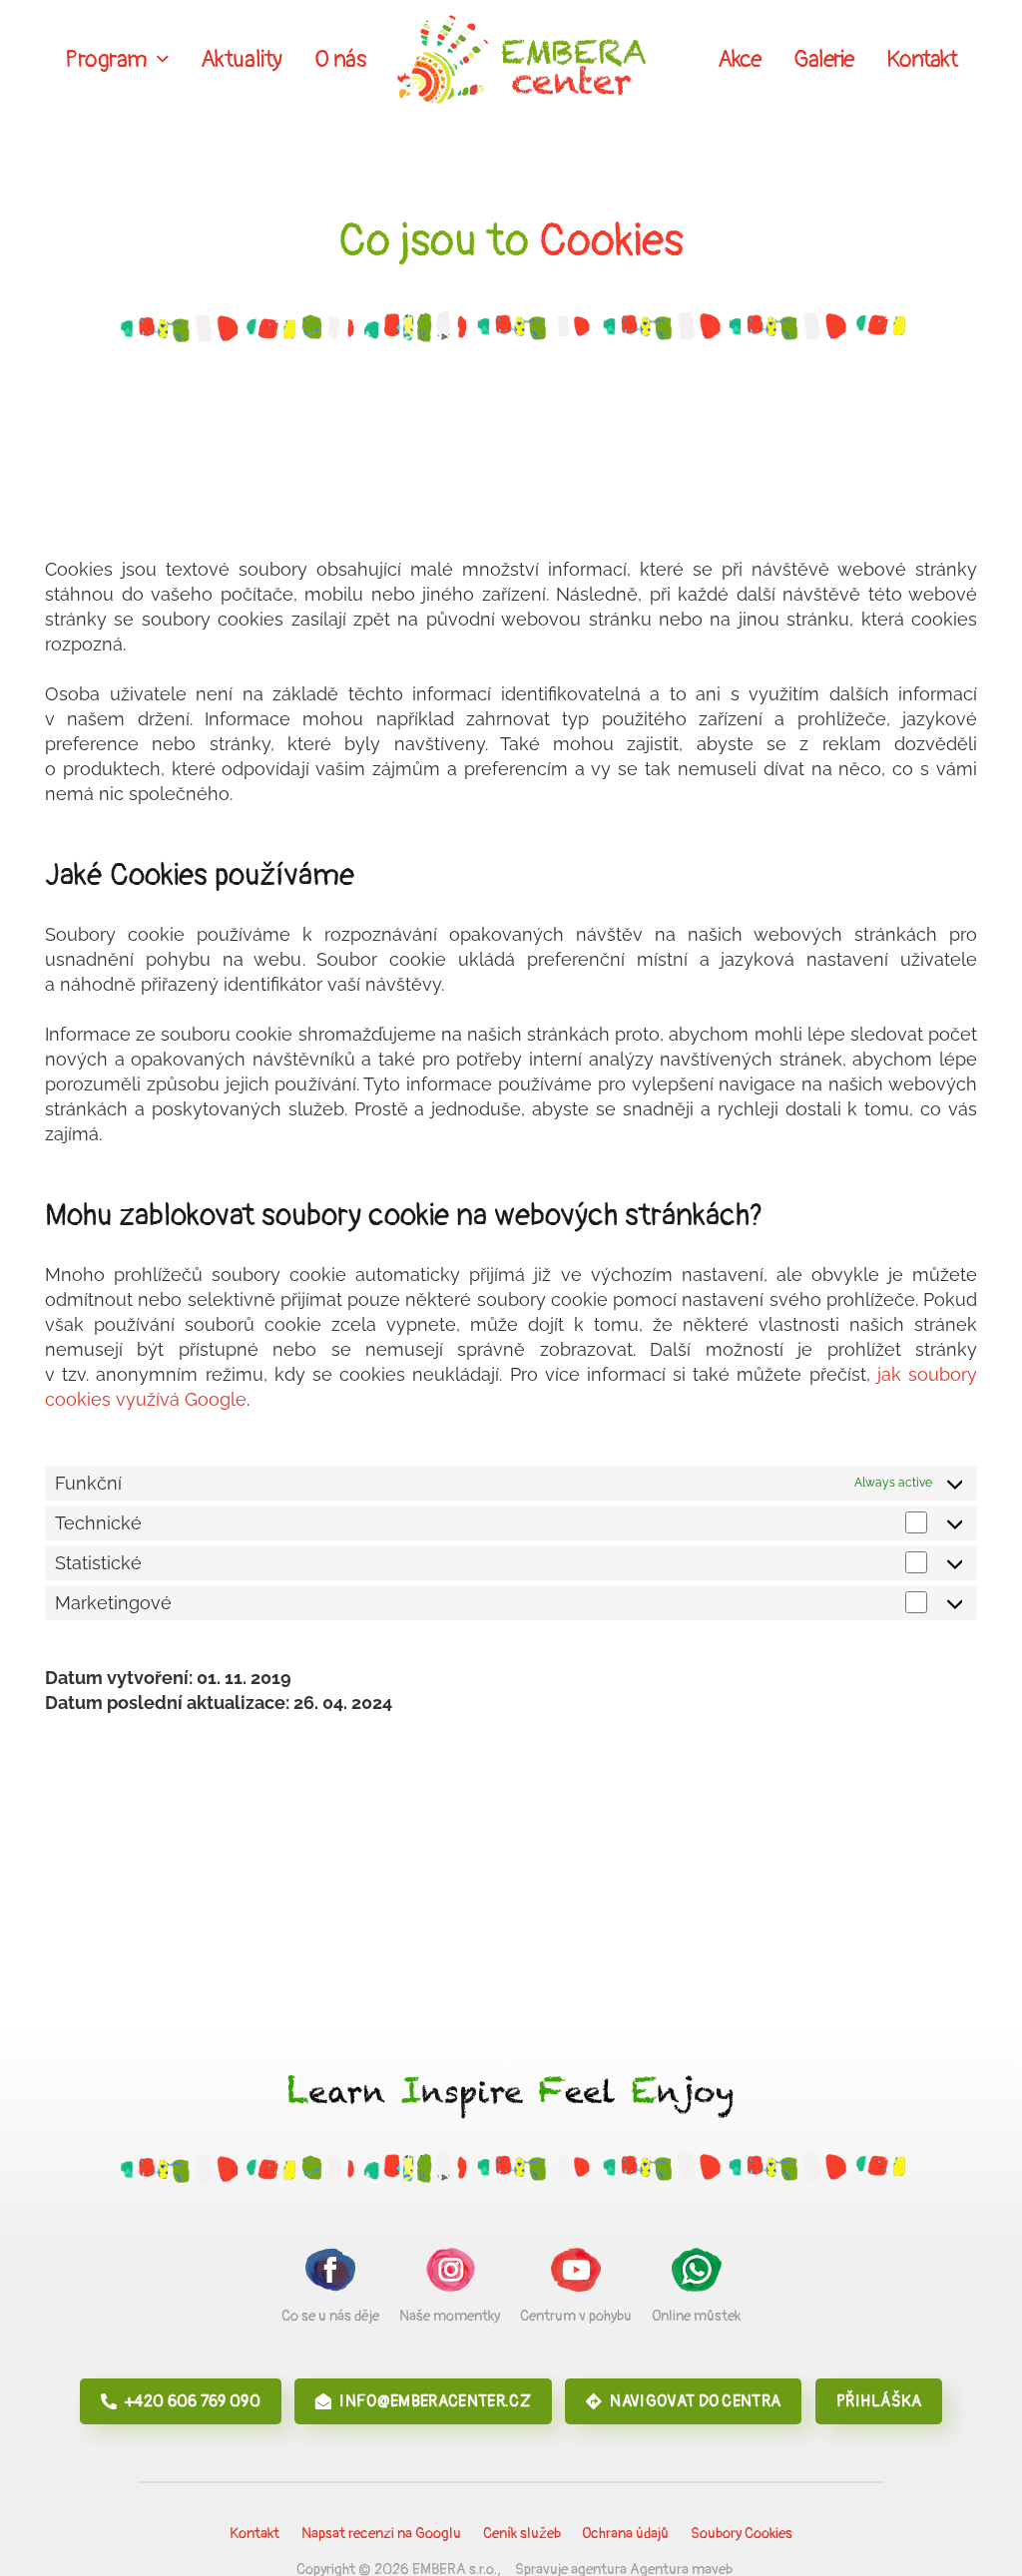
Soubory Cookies (742, 2534)
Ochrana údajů (625, 2534)
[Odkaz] (521, 60)
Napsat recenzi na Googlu (381, 2534)
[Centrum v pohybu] (576, 2273)
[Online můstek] (696, 2273)
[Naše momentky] (450, 2273)
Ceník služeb (522, 2534)
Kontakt (255, 2534)
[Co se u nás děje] (330, 2273)
